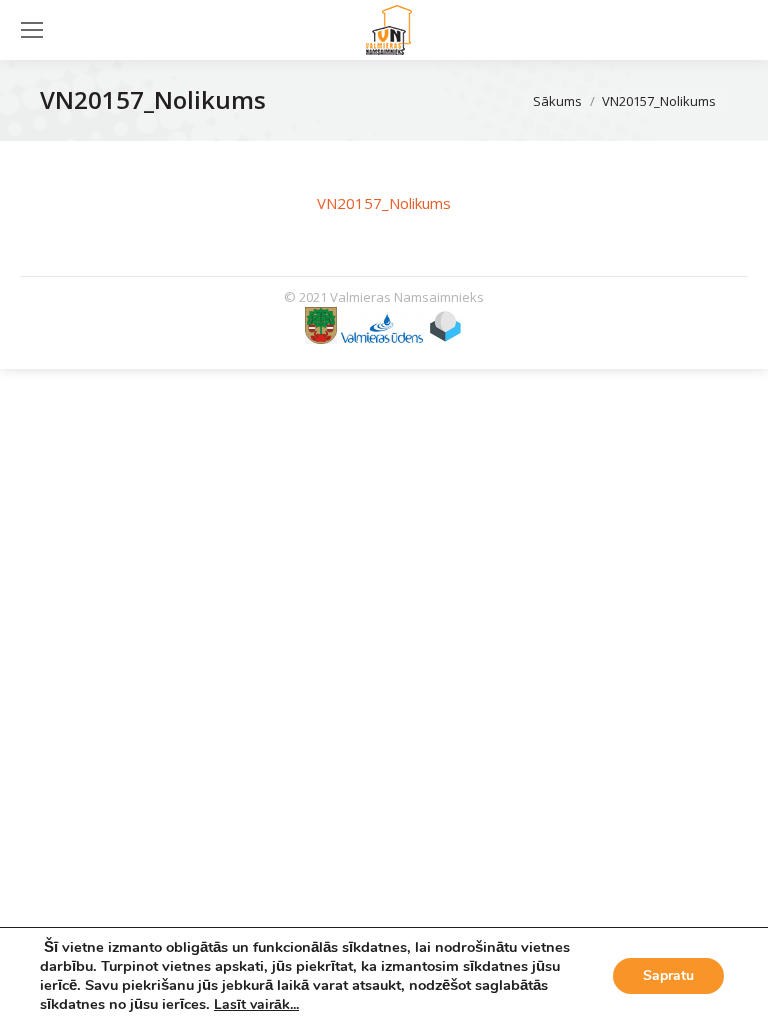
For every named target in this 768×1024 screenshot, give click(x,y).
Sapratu (668, 975)
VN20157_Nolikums (384, 203)
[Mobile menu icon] (32, 30)
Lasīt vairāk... (256, 1004)
